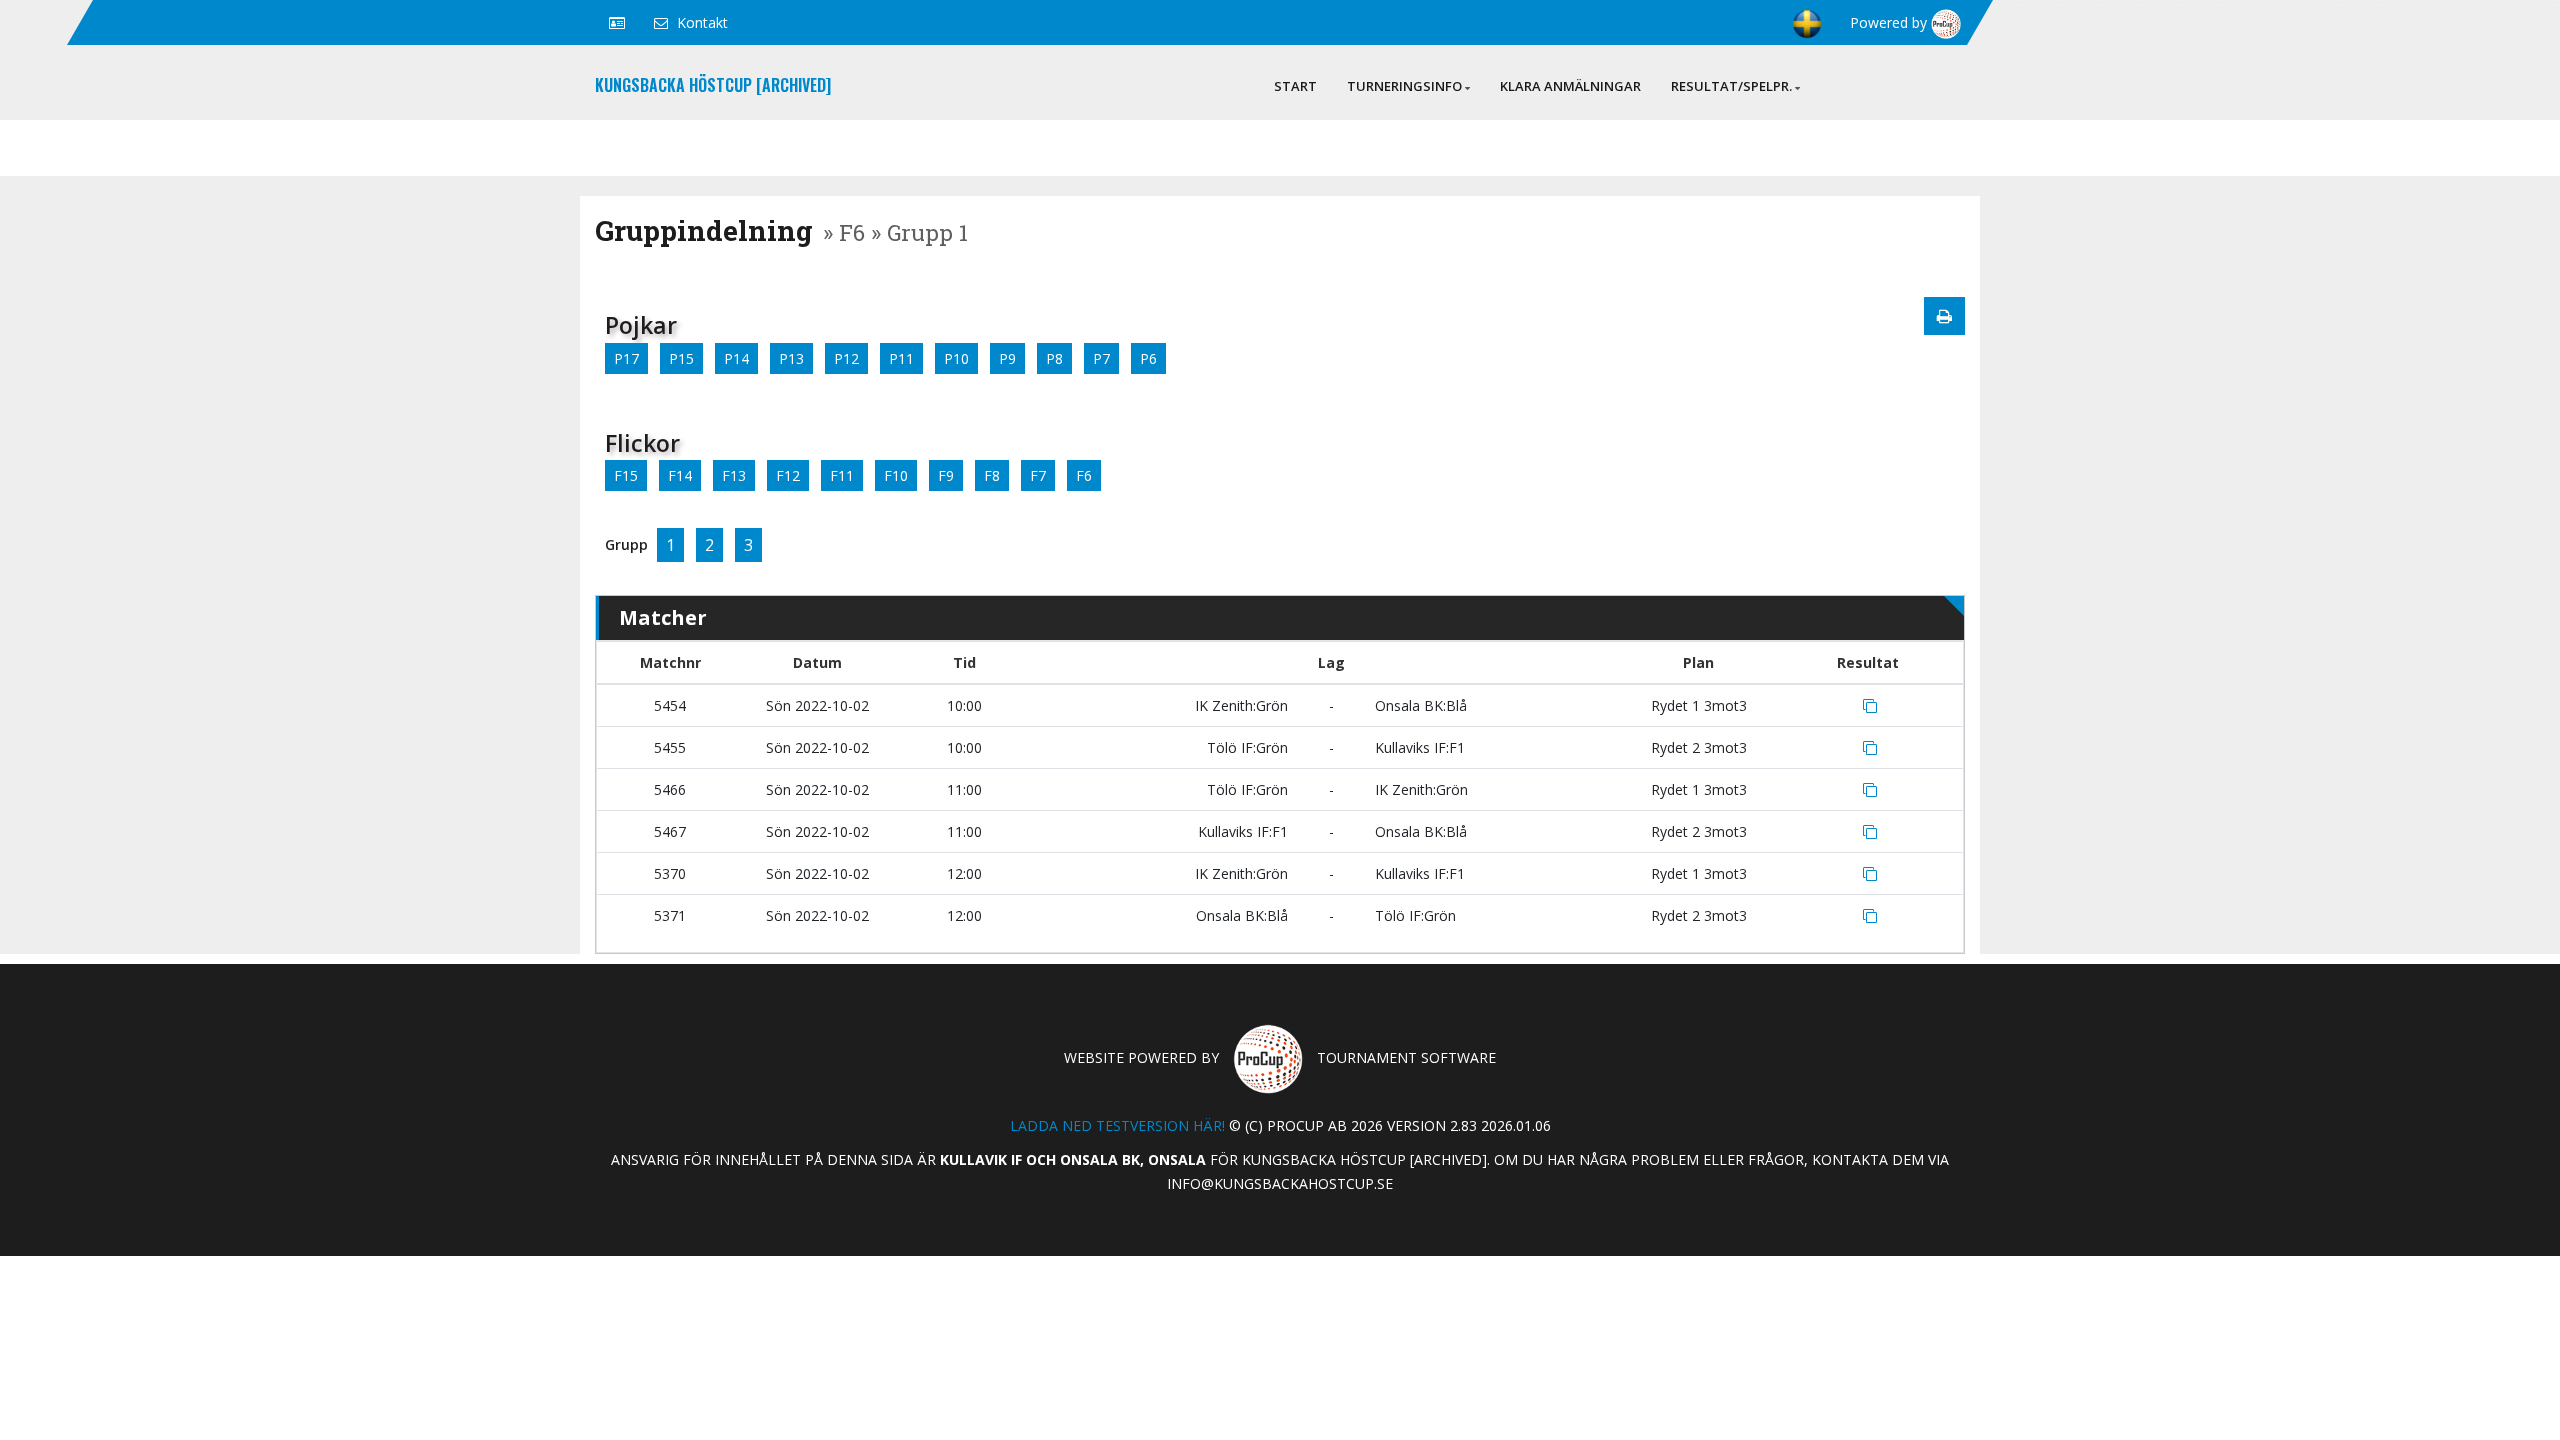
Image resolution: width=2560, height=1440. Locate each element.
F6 (1084, 475)
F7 (1038, 475)
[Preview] (1944, 316)
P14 (736, 358)
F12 (788, 475)
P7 (1101, 358)
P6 (1148, 358)
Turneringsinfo (1404, 86)
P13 (791, 358)
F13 (734, 475)
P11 (901, 358)
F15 (626, 475)
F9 (946, 475)
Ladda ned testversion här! (1117, 1125)
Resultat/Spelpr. (1731, 86)
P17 (626, 358)
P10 (956, 358)
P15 (681, 358)
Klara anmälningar (1570, 86)
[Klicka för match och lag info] (1870, 706)
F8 (992, 475)
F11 (842, 475)
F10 (896, 475)
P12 (846, 358)
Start (1295, 86)
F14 (680, 475)
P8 (1054, 358)
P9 (1007, 358)
